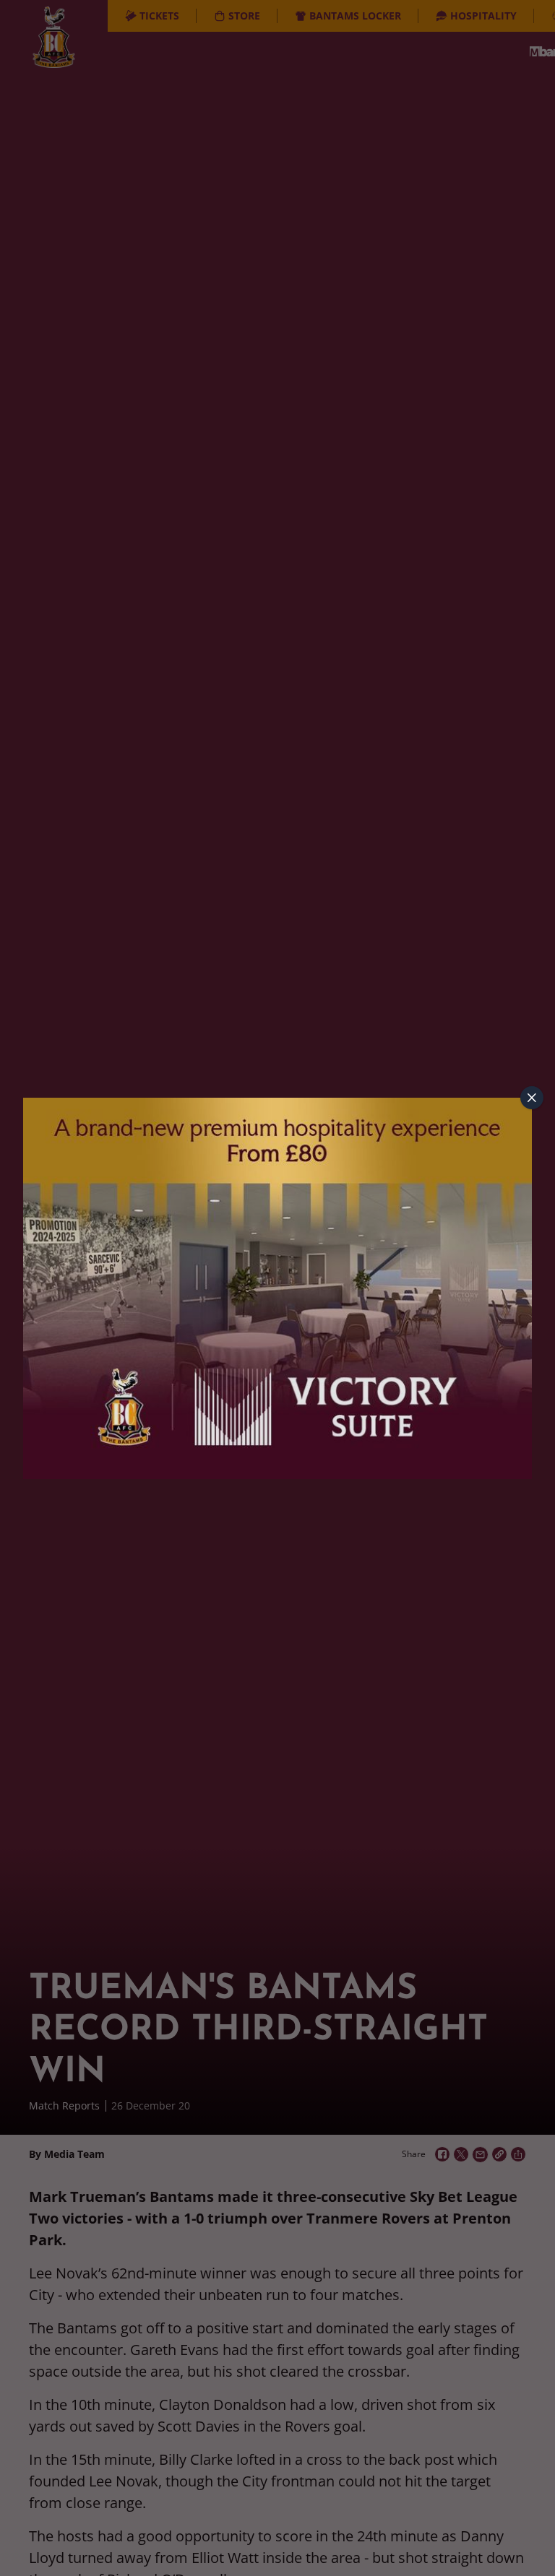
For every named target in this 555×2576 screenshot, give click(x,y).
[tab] (532, 1098)
